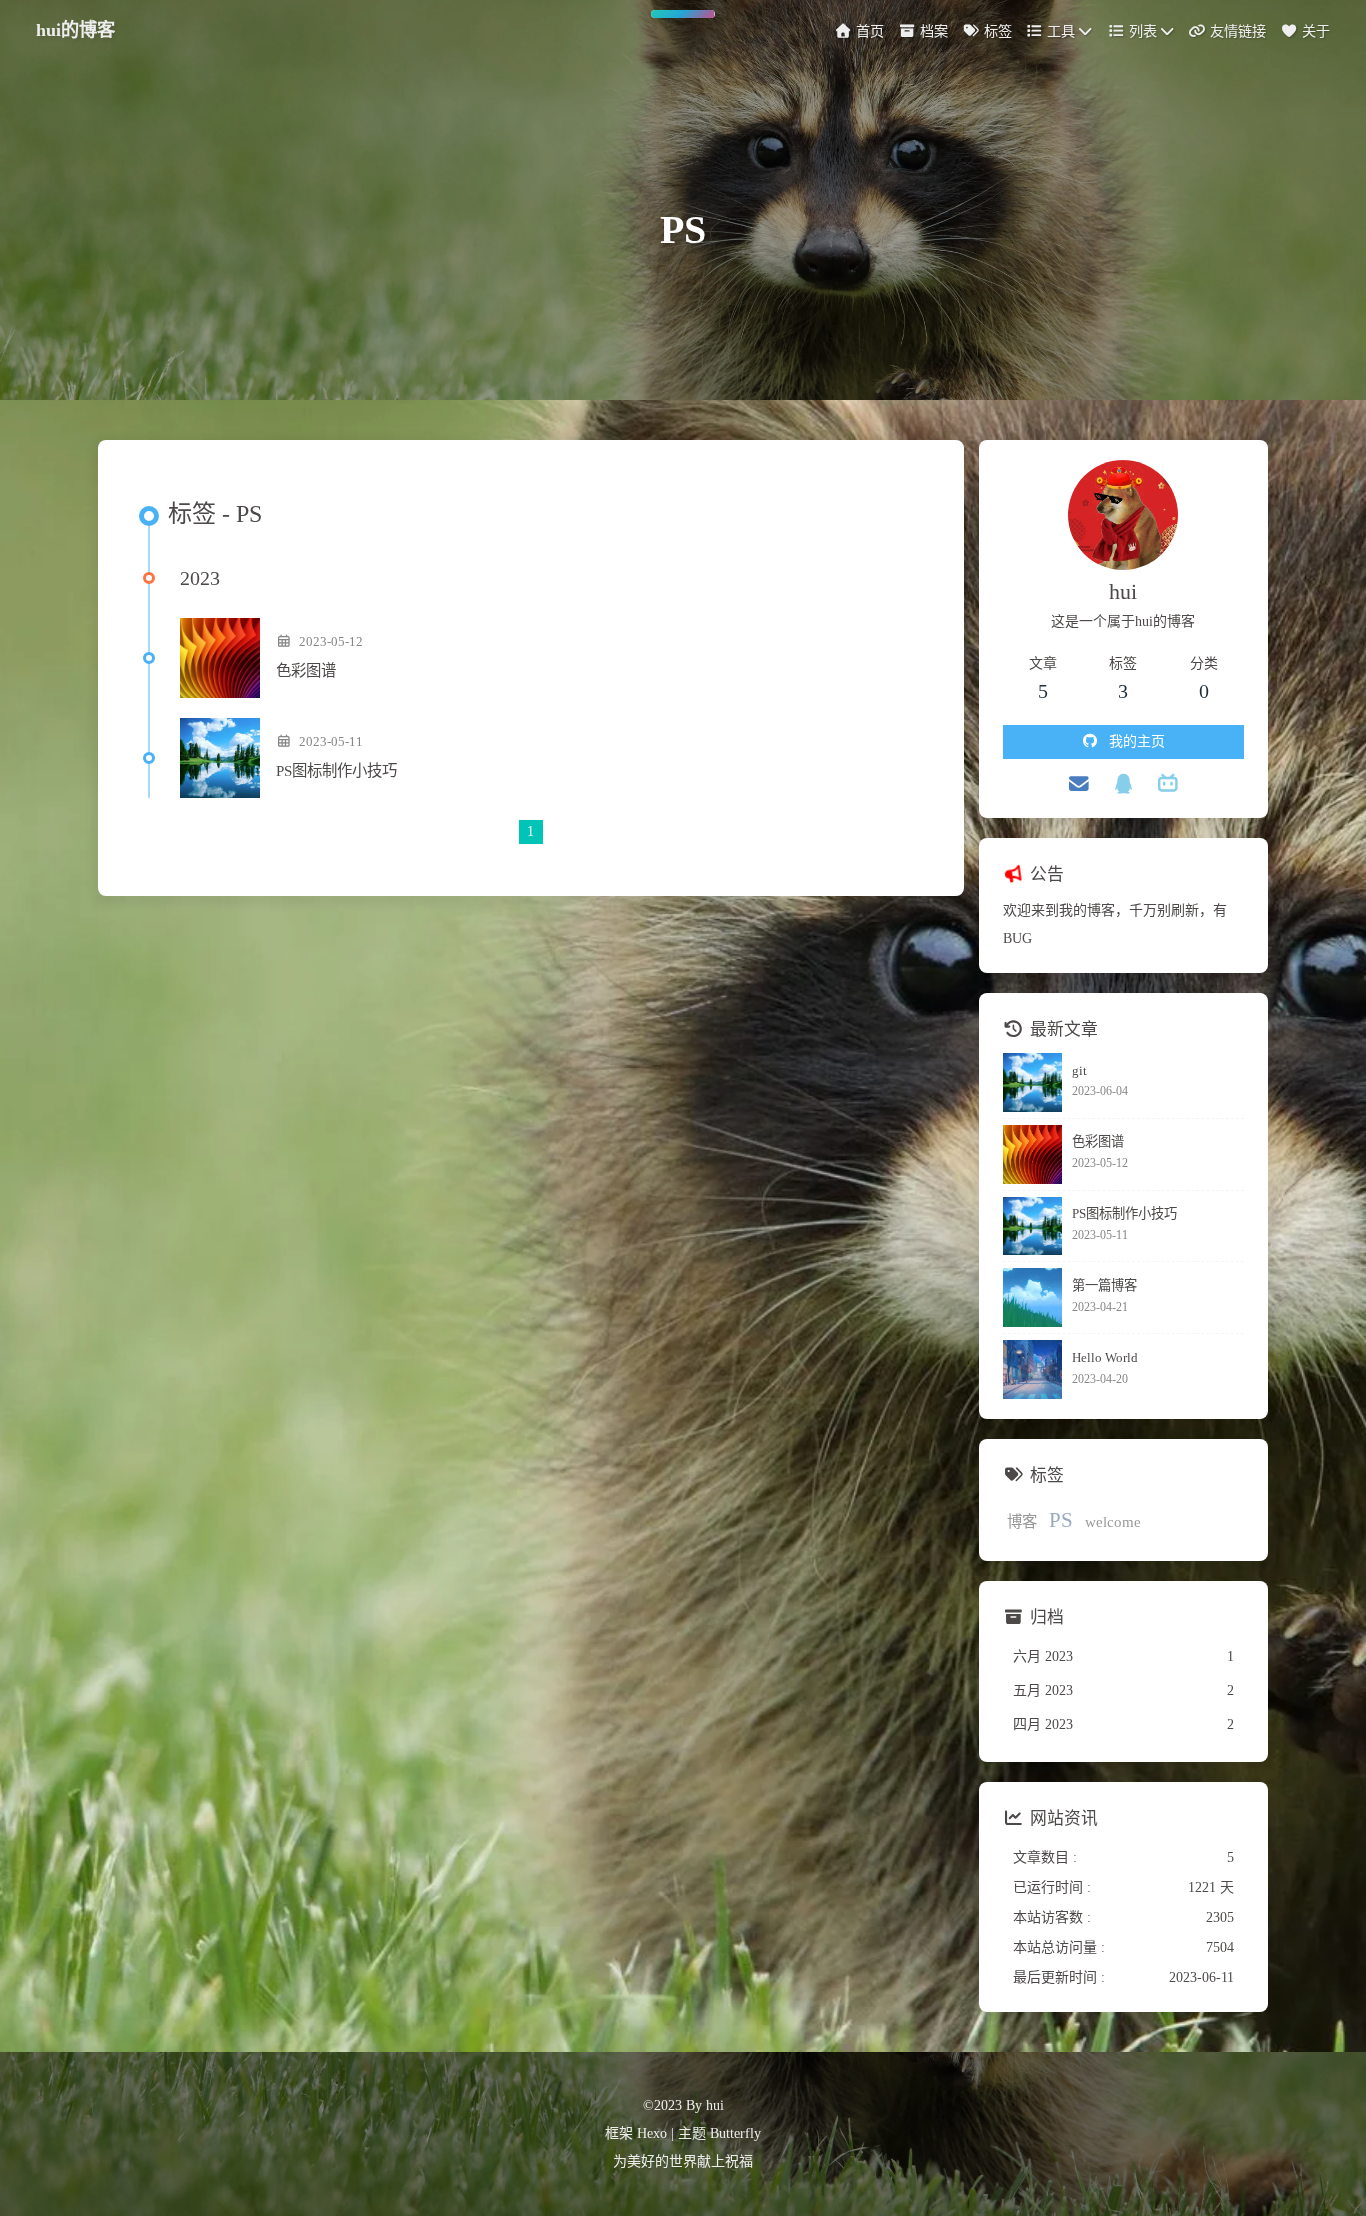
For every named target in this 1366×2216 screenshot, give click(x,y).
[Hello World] (1032, 1369)
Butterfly (735, 2133)
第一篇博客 (1104, 1285)
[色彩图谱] (220, 658)
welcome (1113, 1521)
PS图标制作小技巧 (336, 770)
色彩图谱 (306, 670)
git (1079, 1070)
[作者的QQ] (1123, 784)
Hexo (652, 2133)
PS (1061, 1520)
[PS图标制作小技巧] (220, 758)
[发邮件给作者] (1079, 784)
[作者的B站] (1168, 784)
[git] (1032, 1082)
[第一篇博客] (1032, 1297)
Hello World (1105, 1357)
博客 (1022, 1521)
